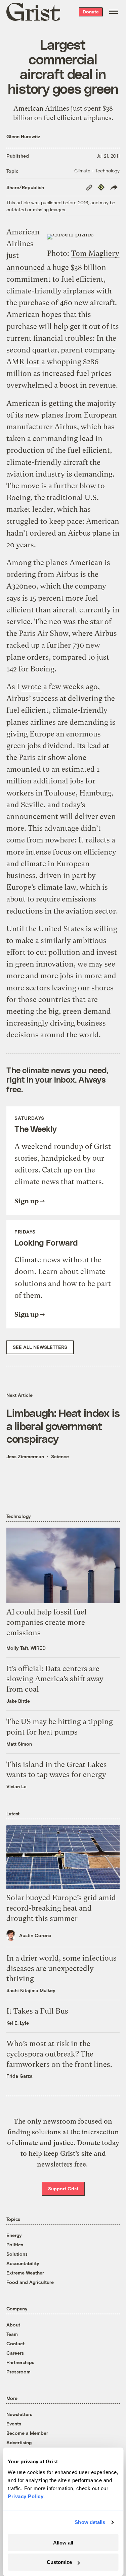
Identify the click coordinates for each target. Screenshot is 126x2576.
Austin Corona (35, 1935)
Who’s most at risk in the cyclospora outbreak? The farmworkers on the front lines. (59, 2054)
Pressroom (18, 2372)
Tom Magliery (95, 253)
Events (14, 2424)
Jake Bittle (18, 1701)
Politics (15, 2244)
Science (60, 1456)
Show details (90, 2522)
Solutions (17, 2254)
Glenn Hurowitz (23, 136)
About (13, 2325)
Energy (14, 2235)
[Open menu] (114, 12)
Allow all (63, 2543)
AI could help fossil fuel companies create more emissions (47, 1622)
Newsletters (19, 2414)
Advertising (19, 2442)
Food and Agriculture (30, 2282)
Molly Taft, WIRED (26, 1648)
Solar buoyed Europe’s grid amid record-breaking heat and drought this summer (61, 1908)
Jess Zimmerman (25, 1456)
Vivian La (16, 1786)
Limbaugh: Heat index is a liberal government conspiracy (63, 1426)
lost (33, 362)
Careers (15, 2353)
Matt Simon (19, 1744)
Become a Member (27, 2433)
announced (26, 267)
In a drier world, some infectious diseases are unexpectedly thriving (61, 1968)
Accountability (23, 2263)
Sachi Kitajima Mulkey (31, 1990)
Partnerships (20, 2362)
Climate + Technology (97, 171)
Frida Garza (19, 2076)
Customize (59, 2562)
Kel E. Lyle (18, 2023)
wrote (31, 687)
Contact (15, 2343)
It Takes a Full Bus (37, 2011)
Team (12, 2334)
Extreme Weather (25, 2273)
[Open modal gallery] (83, 237)
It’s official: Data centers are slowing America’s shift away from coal (55, 1679)
